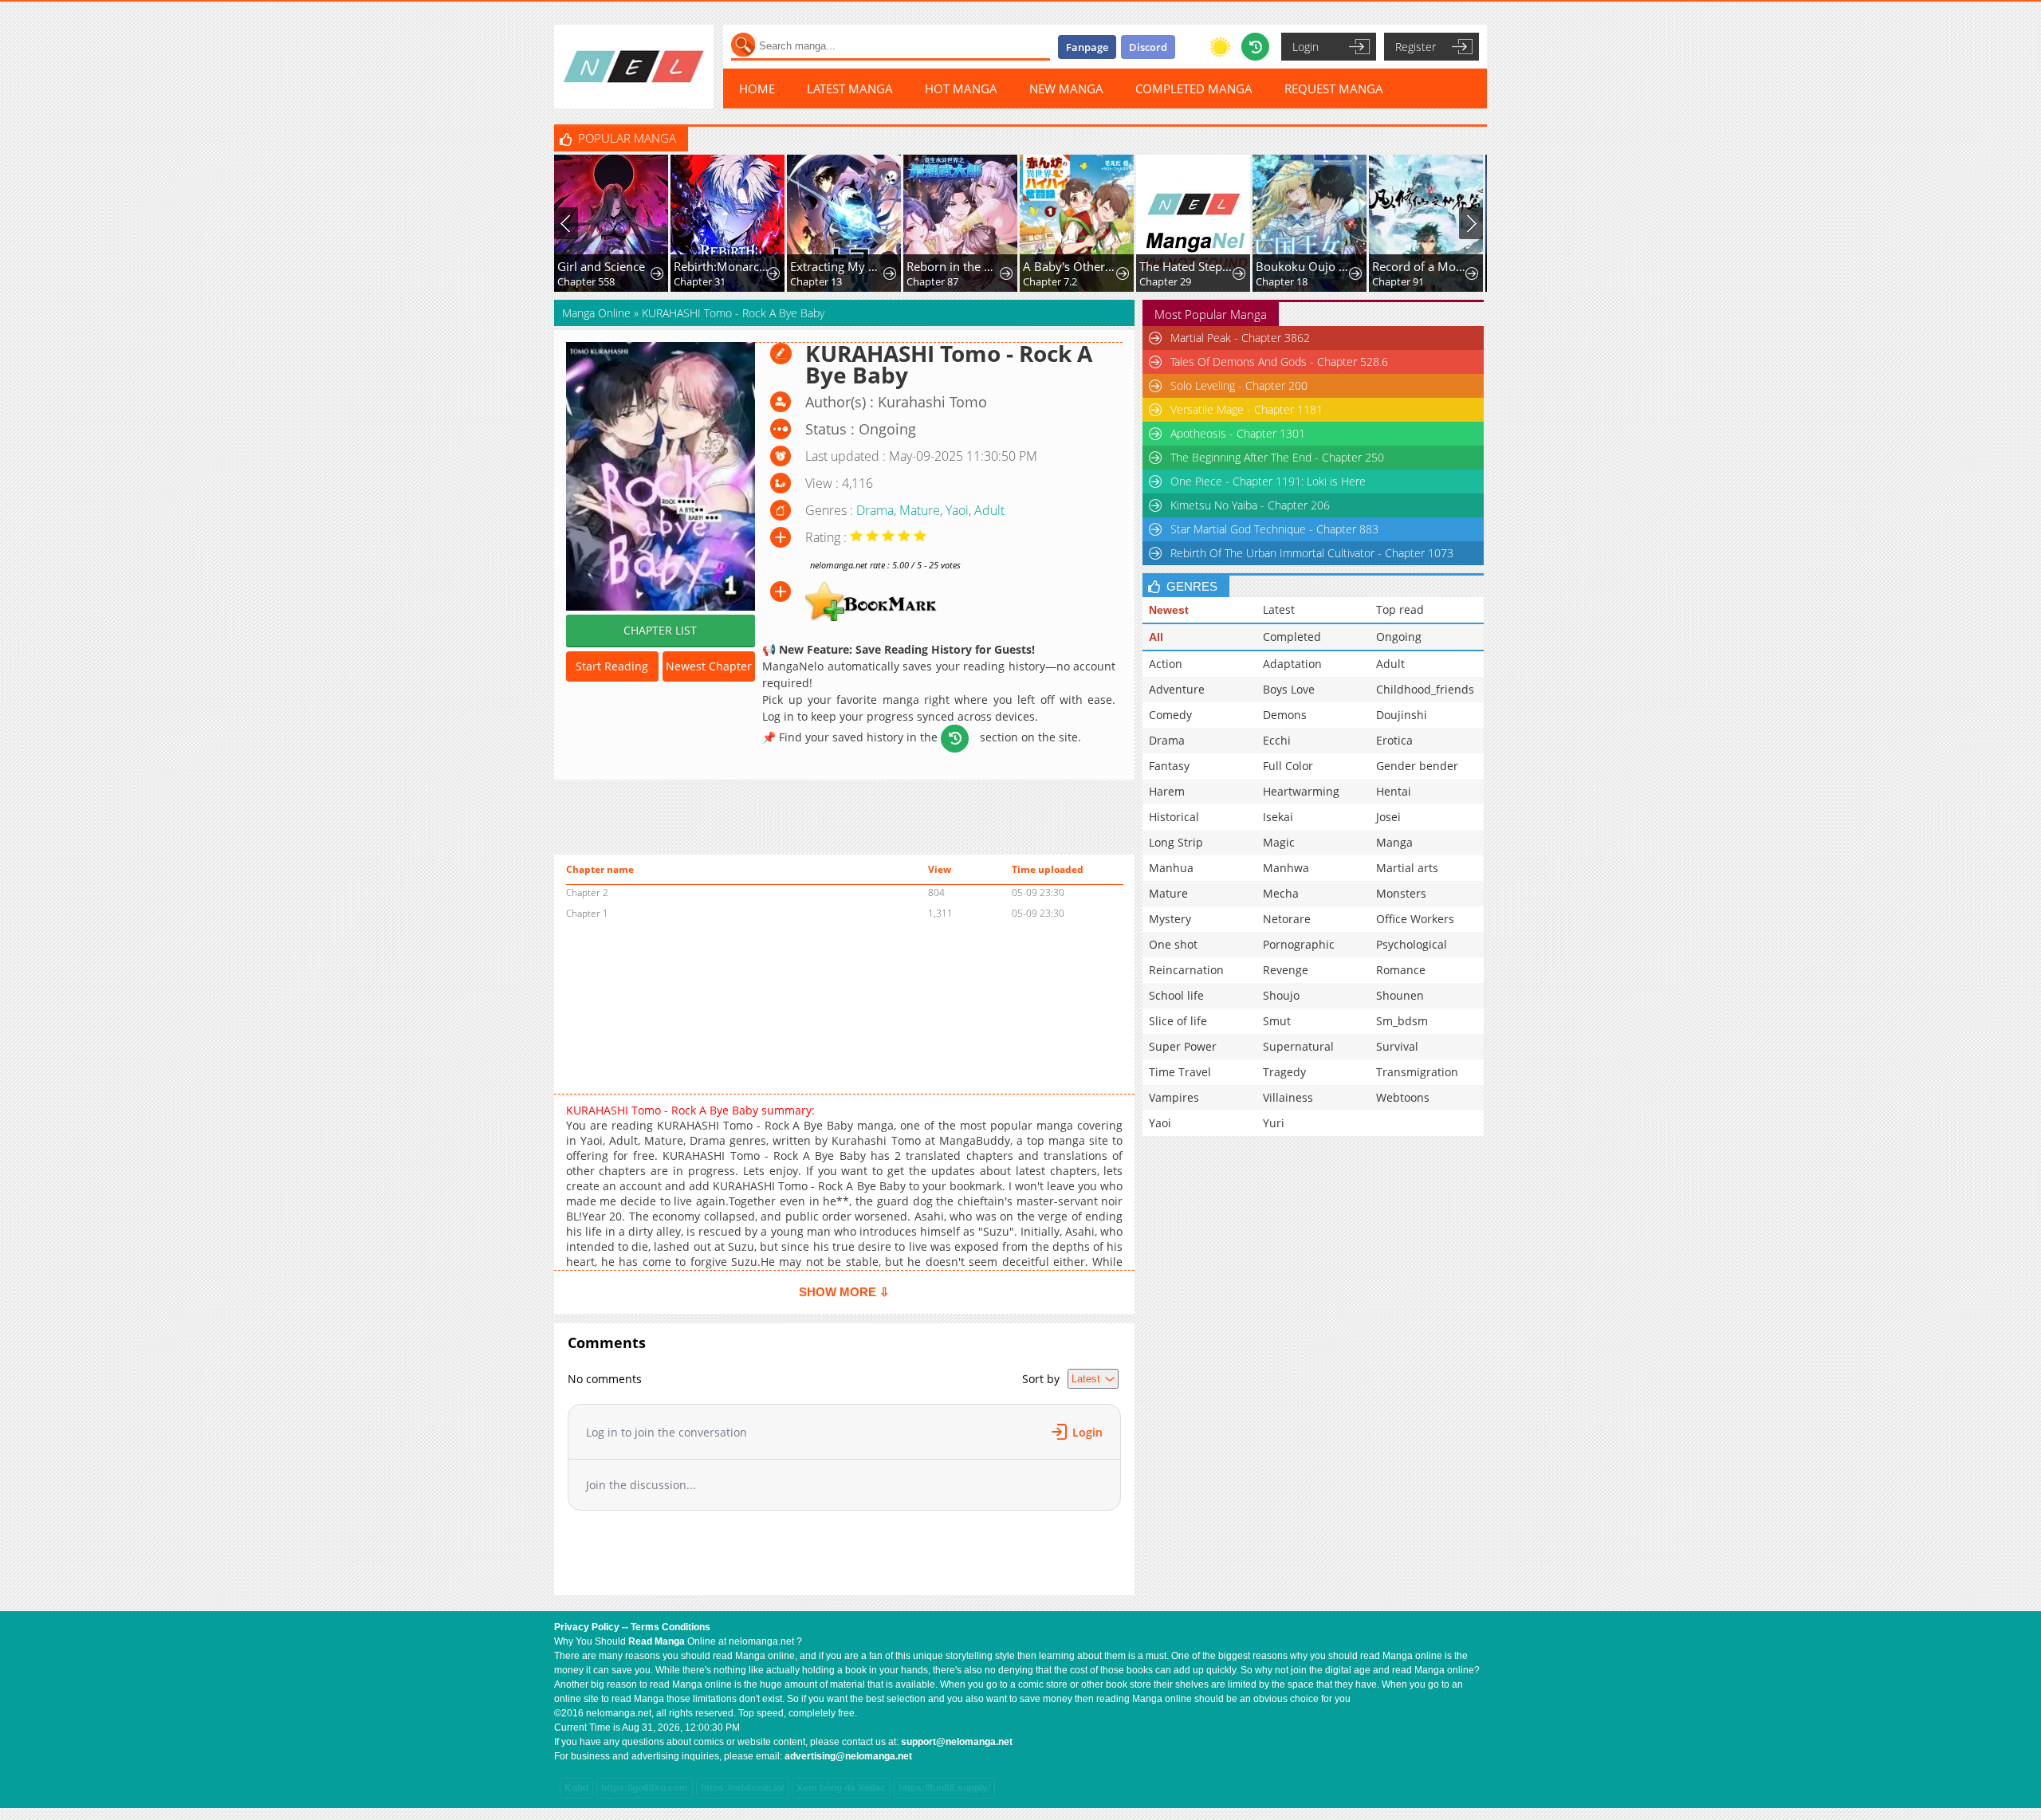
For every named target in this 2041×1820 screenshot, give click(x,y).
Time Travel (1180, 1072)
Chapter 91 (1282, 281)
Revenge (1286, 970)
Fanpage (1087, 47)
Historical (1174, 817)
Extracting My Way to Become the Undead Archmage (722, 266)
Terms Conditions (671, 1627)
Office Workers (1415, 919)
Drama (875, 510)
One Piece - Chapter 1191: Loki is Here (1268, 481)
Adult (989, 510)
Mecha (1281, 893)
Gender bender (1417, 766)
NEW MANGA (1066, 88)
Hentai (1394, 791)
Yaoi (957, 510)
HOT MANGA (961, 88)
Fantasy (1169, 766)
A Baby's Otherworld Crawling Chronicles (955, 266)
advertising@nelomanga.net (848, 1756)
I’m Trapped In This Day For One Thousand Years (1420, 266)
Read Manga (657, 1641)
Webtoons (1403, 1097)
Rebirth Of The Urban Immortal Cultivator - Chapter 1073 (1312, 553)
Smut (1277, 1021)
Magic (1279, 842)
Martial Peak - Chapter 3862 (1240, 338)
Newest (1169, 610)
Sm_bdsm (1402, 1021)
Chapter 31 (583, 281)
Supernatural (1298, 1046)
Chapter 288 (1401, 281)
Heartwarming (1301, 791)
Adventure (1177, 689)
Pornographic (1299, 944)
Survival (1397, 1046)
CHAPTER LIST (660, 630)
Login (1306, 47)
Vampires (1174, 1097)
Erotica (1394, 740)
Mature (920, 510)
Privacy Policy (587, 1627)
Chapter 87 (816, 281)
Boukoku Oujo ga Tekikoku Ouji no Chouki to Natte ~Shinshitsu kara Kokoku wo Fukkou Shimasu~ (1188, 266)
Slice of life (1178, 1021)
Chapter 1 (587, 913)
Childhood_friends (1425, 689)
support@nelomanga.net (957, 1742)
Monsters (1401, 893)
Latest (1279, 609)
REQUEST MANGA (1334, 88)
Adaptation (1292, 664)
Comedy (1170, 715)
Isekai (1278, 817)
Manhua (1171, 868)
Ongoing (1399, 637)
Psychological (1412, 944)
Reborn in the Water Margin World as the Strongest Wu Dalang (838, 266)
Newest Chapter (709, 666)
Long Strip (1176, 842)
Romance (1401, 970)
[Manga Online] (634, 67)
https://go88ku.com (645, 1788)
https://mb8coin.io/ (742, 1788)
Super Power (1183, 1046)
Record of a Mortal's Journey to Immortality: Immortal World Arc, (1304, 266)
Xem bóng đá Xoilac (841, 1788)
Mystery (1170, 919)
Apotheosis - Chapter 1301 (1238, 433)
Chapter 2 (587, 892)
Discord (1148, 47)
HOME (757, 88)
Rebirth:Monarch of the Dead (606, 266)
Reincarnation (1186, 970)
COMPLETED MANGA (1194, 88)
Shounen (1400, 995)
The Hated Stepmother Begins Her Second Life (1071, 266)
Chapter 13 (700, 281)
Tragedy (1284, 1072)
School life (1176, 995)
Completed (1292, 637)
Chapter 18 (1165, 281)
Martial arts (1407, 868)
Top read (1400, 609)
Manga (1394, 842)
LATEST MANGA (850, 88)
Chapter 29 (1049, 281)
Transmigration (1417, 1072)
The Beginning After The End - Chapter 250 (1277, 457)
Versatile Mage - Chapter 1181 (1247, 409)
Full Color (1288, 766)
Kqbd (576, 1788)
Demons (1285, 715)
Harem (1167, 791)
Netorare (1287, 919)
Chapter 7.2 (934, 281)
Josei (1388, 817)
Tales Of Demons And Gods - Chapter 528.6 (1279, 362)
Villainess (1288, 1097)
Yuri (1274, 1123)
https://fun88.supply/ (944, 1788)
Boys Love (1289, 689)
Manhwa (1286, 868)
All (1156, 637)
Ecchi (1277, 740)
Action (1166, 664)
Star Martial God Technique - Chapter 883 (1274, 529)
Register (1416, 47)
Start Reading (612, 666)
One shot (1173, 944)
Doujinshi (1402, 715)
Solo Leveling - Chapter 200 (1239, 385)
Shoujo (1281, 995)
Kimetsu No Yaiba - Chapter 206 (1250, 505)
